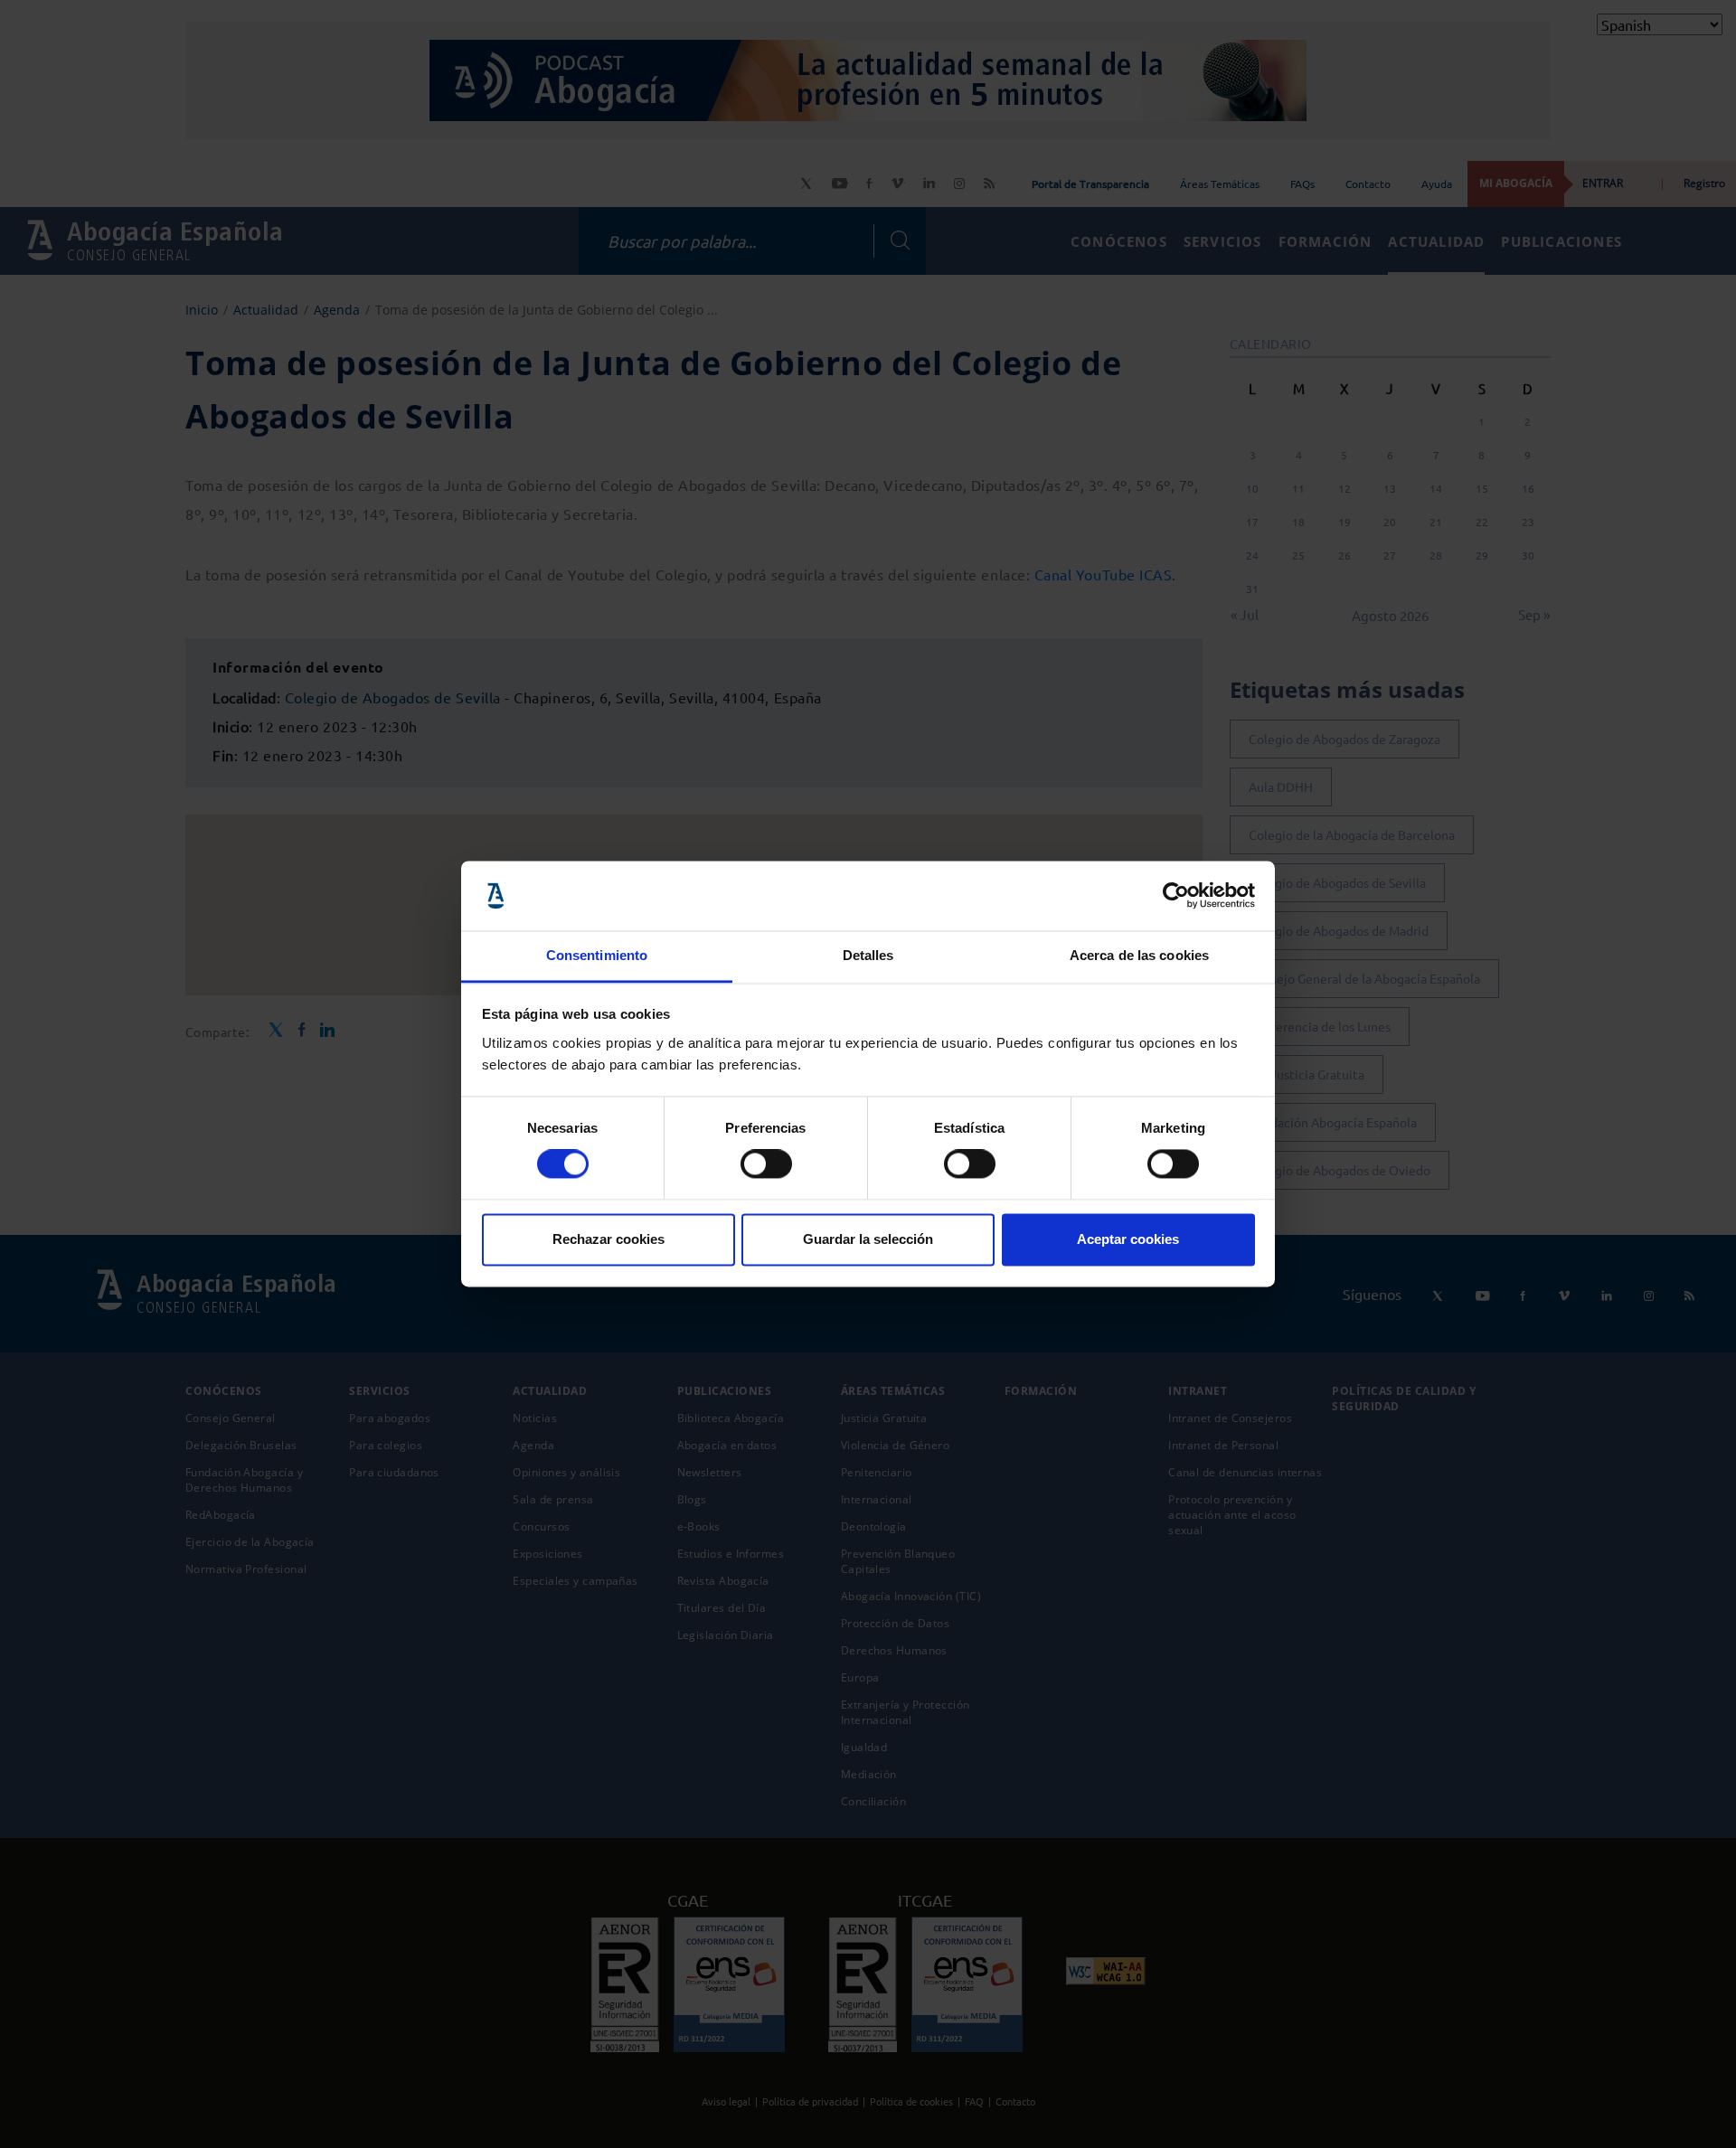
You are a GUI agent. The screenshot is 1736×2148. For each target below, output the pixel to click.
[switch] (766, 1164)
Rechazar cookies (609, 1239)
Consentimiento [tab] (597, 955)
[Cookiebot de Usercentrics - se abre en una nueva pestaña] (1176, 896)
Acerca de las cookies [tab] (1139, 955)
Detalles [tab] (868, 955)
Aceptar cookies (1128, 1239)
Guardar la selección (868, 1239)
